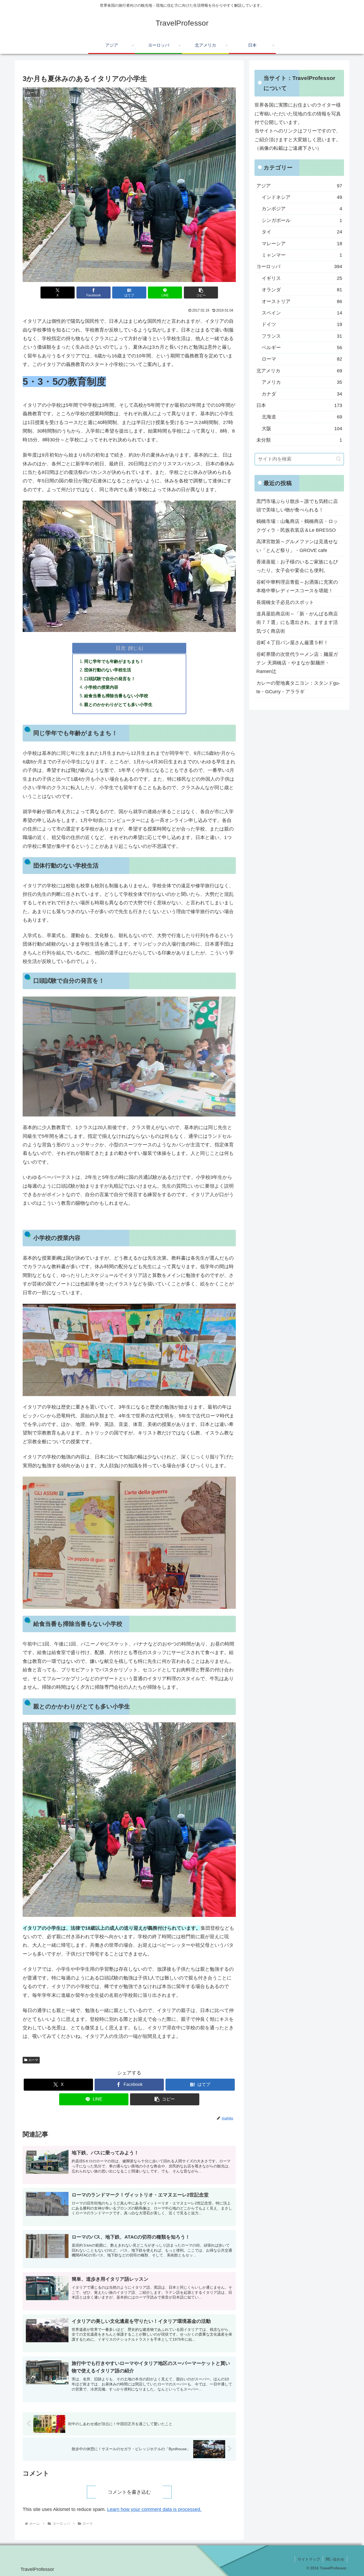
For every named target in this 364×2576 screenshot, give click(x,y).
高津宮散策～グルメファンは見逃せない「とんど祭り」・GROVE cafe (297, 546)
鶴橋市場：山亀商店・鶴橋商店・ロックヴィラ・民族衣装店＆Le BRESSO (297, 526)
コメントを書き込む (129, 2492)
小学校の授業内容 (101, 687)
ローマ (33, 2060)
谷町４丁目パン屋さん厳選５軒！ (292, 643)
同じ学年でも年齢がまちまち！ (114, 661)
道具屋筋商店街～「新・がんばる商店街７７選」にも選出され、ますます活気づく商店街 (297, 622)
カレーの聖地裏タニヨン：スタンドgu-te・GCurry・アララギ (298, 687)
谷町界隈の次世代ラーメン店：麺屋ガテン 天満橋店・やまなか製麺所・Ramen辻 (297, 663)
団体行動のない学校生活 (108, 670)
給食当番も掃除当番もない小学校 (116, 696)
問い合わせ (335, 2559)
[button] (201, 293)
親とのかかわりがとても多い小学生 (118, 704)
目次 (121, 648)
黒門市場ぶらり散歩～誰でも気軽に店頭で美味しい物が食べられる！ (297, 506)
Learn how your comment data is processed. (154, 2509)
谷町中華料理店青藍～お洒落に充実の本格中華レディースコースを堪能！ (297, 586)
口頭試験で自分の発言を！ (110, 679)
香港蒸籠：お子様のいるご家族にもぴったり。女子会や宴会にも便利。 (297, 566)
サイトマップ (309, 2559)
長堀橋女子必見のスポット (285, 602)
